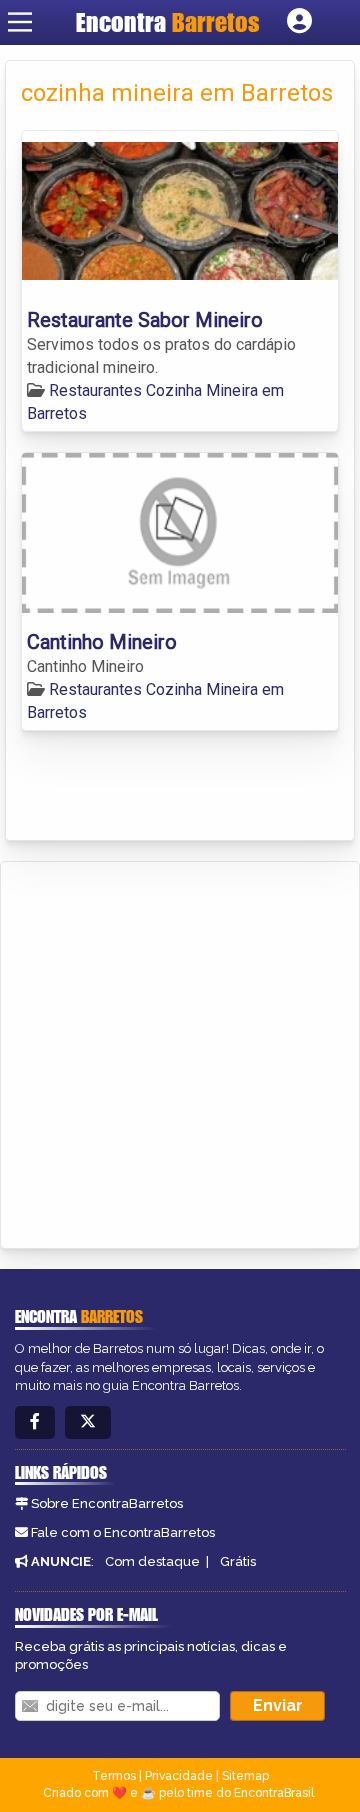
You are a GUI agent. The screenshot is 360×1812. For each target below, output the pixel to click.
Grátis (238, 1561)
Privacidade (179, 1776)
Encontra (168, 22)
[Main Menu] (20, 22)
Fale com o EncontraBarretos (123, 1532)
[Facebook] (35, 1422)
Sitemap (245, 1776)
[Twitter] (88, 1422)
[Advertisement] (180, 1052)
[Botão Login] (299, 22)
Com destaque (152, 1561)
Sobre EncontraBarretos (107, 1503)
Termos (114, 1776)
